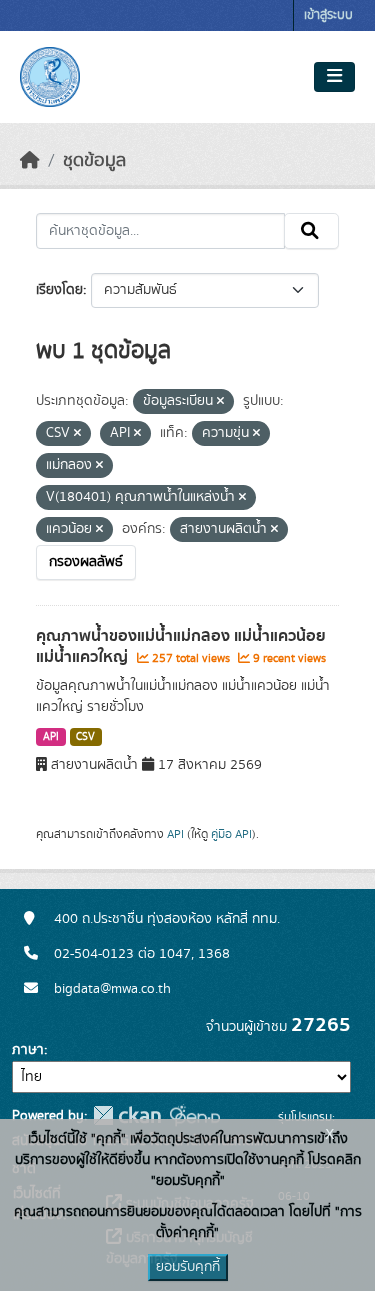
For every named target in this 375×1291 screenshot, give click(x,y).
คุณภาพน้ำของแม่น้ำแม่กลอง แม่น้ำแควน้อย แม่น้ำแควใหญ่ (181, 646)
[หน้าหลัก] (30, 161)
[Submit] (311, 231)
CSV (85, 737)
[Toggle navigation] (334, 77)
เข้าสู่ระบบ (328, 15)
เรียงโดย (59, 290)
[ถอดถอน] (220, 402)
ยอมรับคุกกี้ (188, 1267)
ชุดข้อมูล (94, 161)
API (51, 737)
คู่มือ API (231, 834)
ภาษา (28, 1050)
